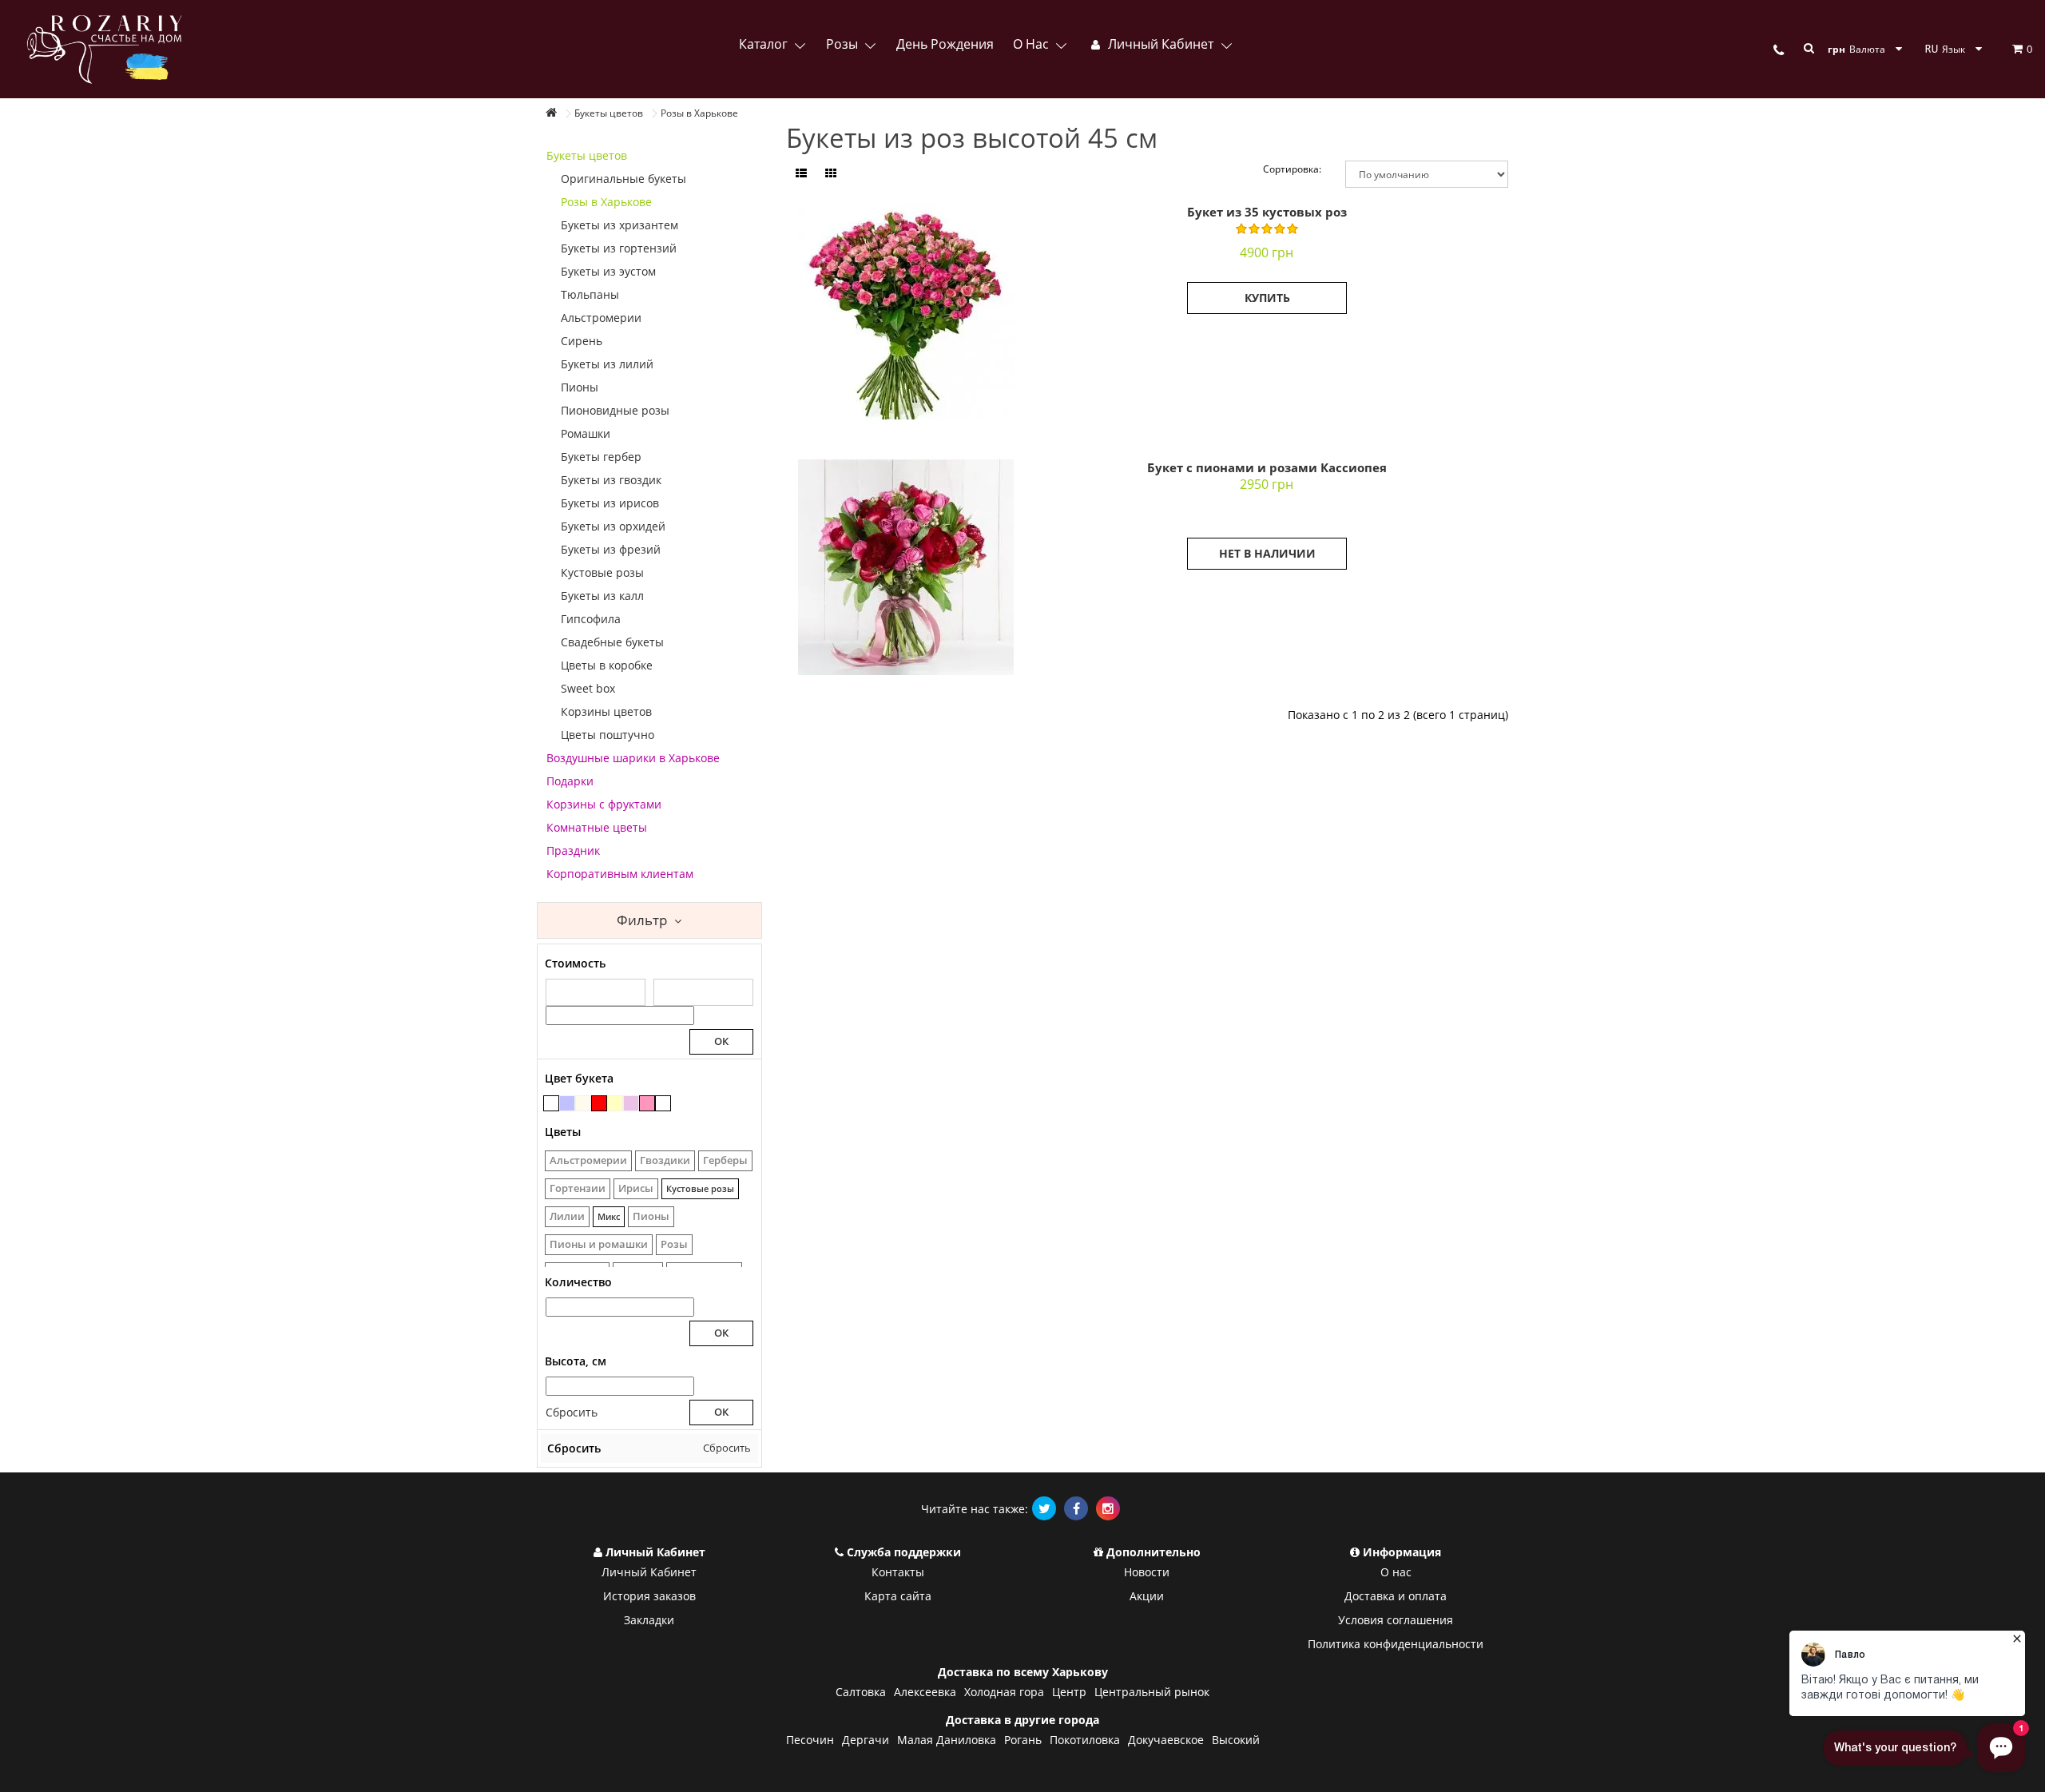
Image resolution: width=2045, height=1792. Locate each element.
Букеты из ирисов (610, 503)
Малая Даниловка (947, 1740)
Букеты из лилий (607, 364)
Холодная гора (1004, 1692)
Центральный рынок (1152, 1692)
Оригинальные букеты (623, 179)
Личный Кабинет (649, 1572)
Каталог (765, 44)
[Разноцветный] (551, 1103)
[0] (2008, 49)
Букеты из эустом (608, 271)
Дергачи (866, 1740)
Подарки (570, 781)
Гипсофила (591, 619)
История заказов (649, 1596)
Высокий (1236, 1740)
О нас (1032, 44)
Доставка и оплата (1396, 1596)
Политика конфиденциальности (1396, 1644)
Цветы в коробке (607, 665)
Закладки (649, 1620)
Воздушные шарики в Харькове (633, 758)
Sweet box (588, 688)
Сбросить (572, 1412)
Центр (1069, 1692)
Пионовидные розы (615, 410)
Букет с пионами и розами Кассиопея (1267, 467)
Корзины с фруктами (604, 804)
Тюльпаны (590, 294)
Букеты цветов (587, 155)
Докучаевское (1166, 1740)
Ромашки (586, 433)
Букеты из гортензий (619, 248)
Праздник (573, 850)
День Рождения (945, 44)
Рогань (1023, 1740)
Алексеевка (925, 1692)
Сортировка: (1292, 169)
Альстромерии (601, 318)
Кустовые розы (602, 572)
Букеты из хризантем (619, 225)
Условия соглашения (1396, 1620)
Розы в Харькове (606, 202)
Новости (1147, 1572)
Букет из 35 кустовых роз (1267, 212)
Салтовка (861, 1692)
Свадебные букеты (612, 642)
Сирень (582, 341)
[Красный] (599, 1103)
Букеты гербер (601, 457)
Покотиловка (1085, 1740)
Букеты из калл (602, 596)
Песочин (810, 1740)
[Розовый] (647, 1103)
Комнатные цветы (597, 827)
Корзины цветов (606, 711)
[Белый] (663, 1103)
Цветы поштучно (608, 735)
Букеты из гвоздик (611, 480)
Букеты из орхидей (613, 526)
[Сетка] (831, 173)
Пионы (580, 387)
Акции (1147, 1596)
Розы (844, 44)
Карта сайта (898, 1596)
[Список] (801, 173)
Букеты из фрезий (611, 549)
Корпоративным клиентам (620, 874)
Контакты (898, 1572)
